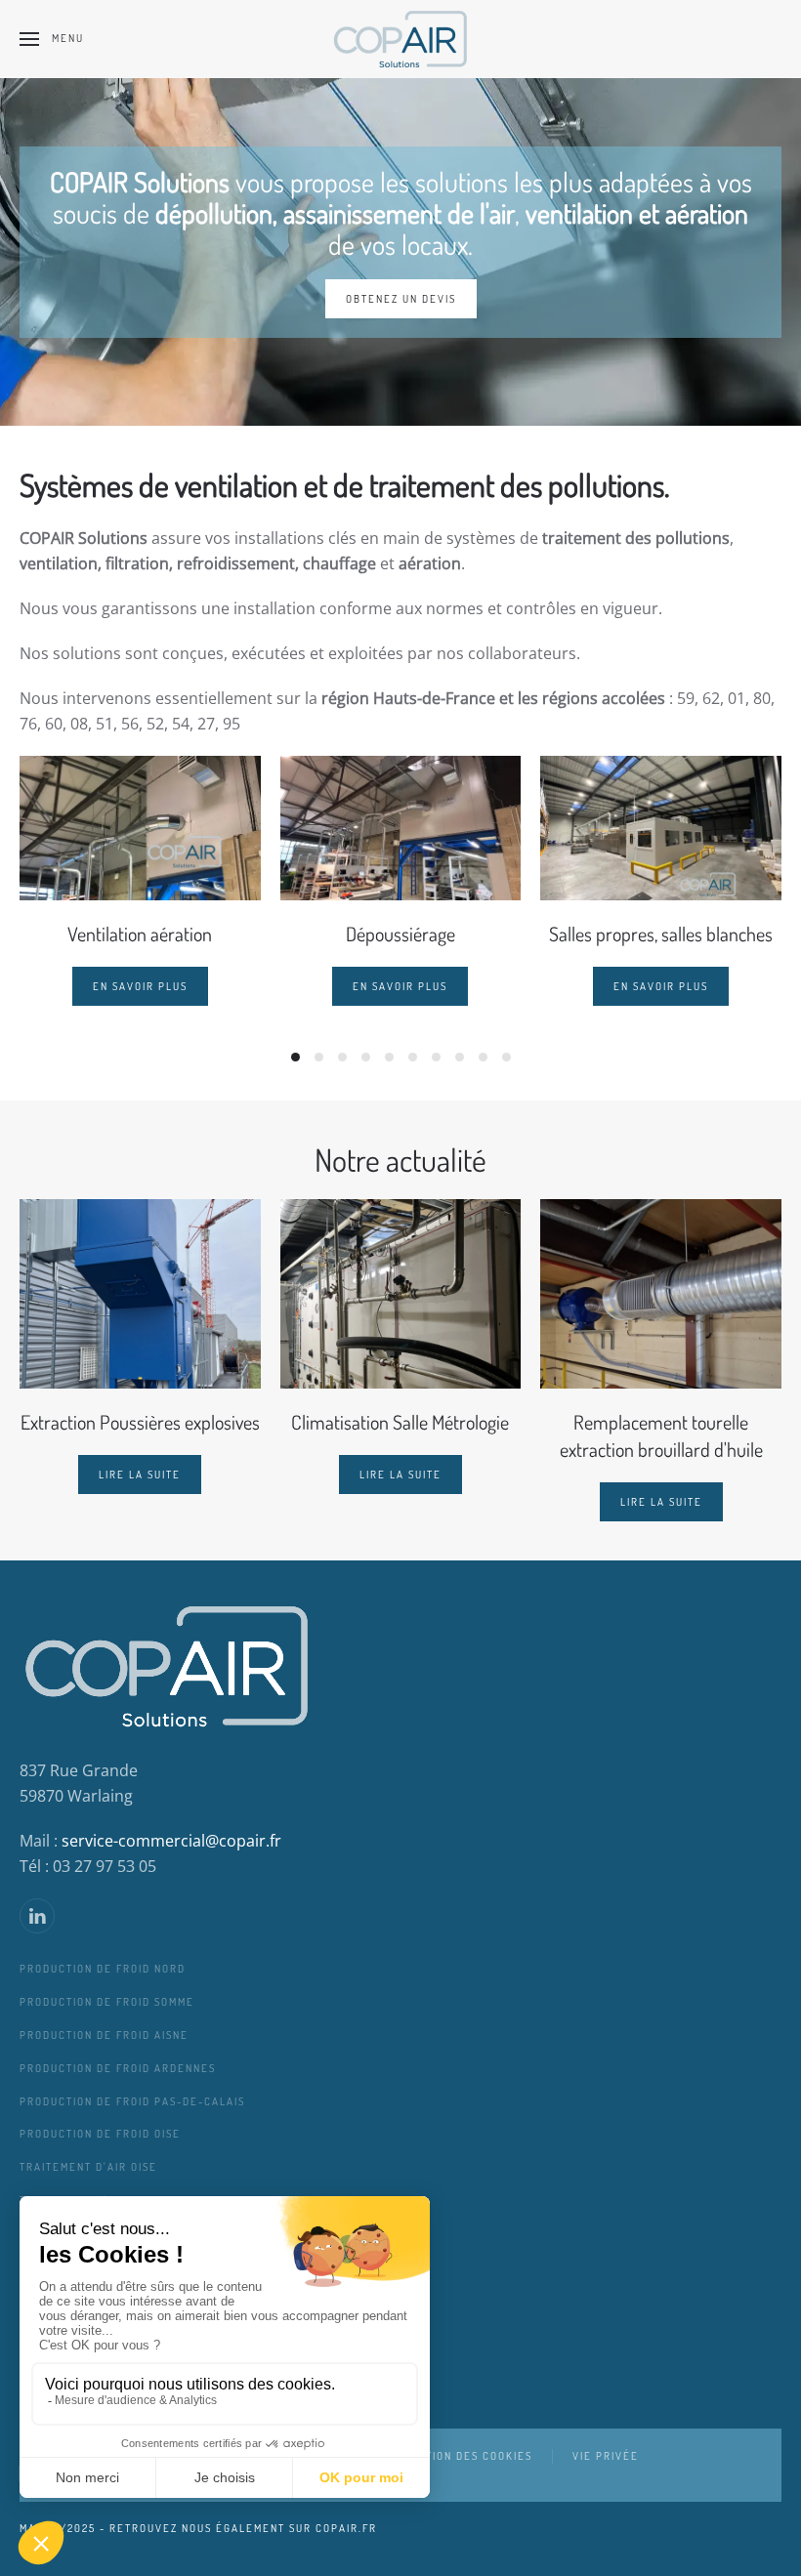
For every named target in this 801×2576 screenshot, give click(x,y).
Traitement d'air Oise (88, 2167)
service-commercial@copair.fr (171, 1841)
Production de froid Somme (107, 2002)
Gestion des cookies (468, 2456)
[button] (52, 39)
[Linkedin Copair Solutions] (37, 1916)
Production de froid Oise (100, 2134)
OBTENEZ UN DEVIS (401, 299)
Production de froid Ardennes (118, 2068)
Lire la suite (140, 1475)
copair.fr (346, 2528)
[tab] (295, 1057)
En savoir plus (140, 986)
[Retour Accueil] (400, 39)
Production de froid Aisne (104, 2035)
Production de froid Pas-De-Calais (132, 2101)
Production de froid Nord (103, 1969)
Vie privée (606, 2456)
